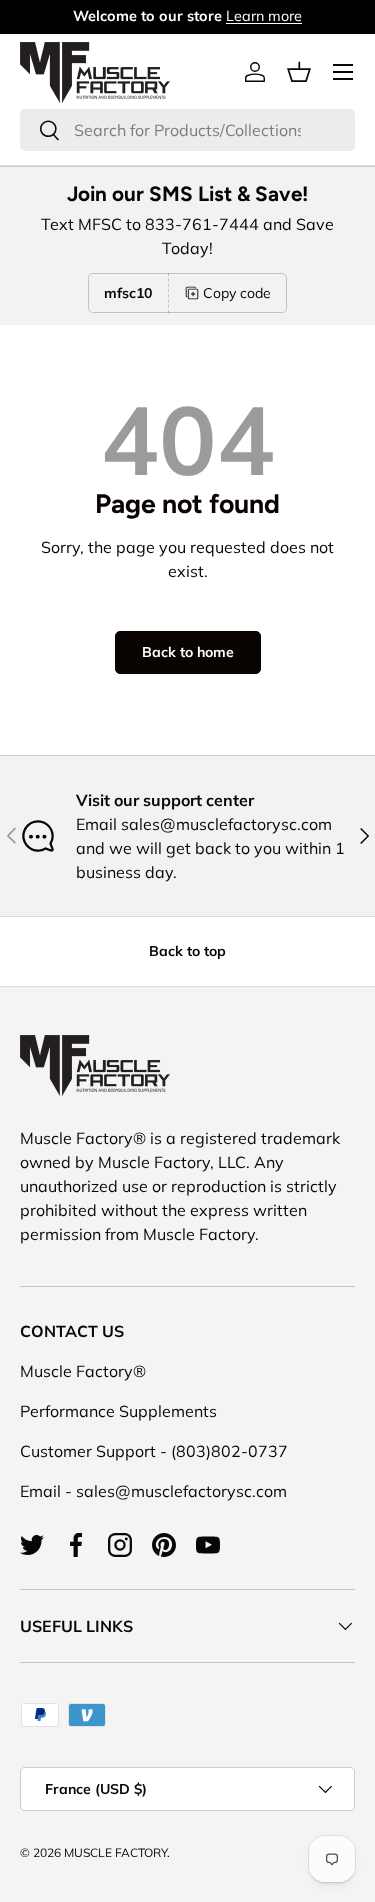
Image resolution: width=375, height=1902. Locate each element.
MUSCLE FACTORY (115, 1852)
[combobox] (187, 130)
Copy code (237, 293)
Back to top (187, 951)
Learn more (264, 16)
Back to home (188, 652)
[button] (299, 72)
